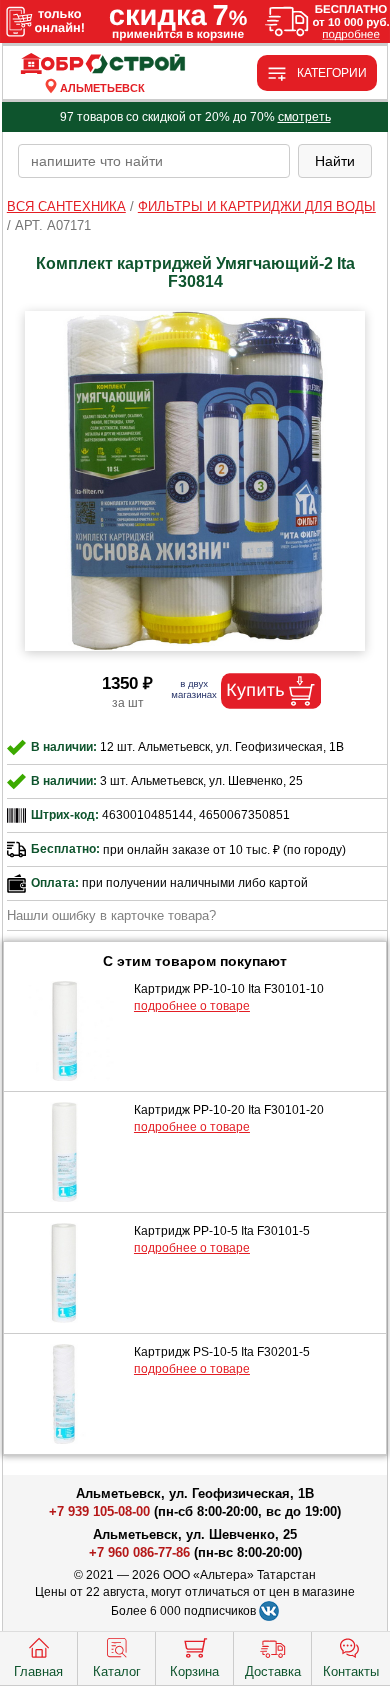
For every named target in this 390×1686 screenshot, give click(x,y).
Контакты (351, 1671)
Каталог (117, 1671)
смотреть (304, 117)
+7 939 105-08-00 (99, 1511)
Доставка (273, 1671)
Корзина (194, 1671)
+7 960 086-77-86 (139, 1552)
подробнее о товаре (192, 1006)
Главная (38, 1671)
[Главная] (103, 64)
